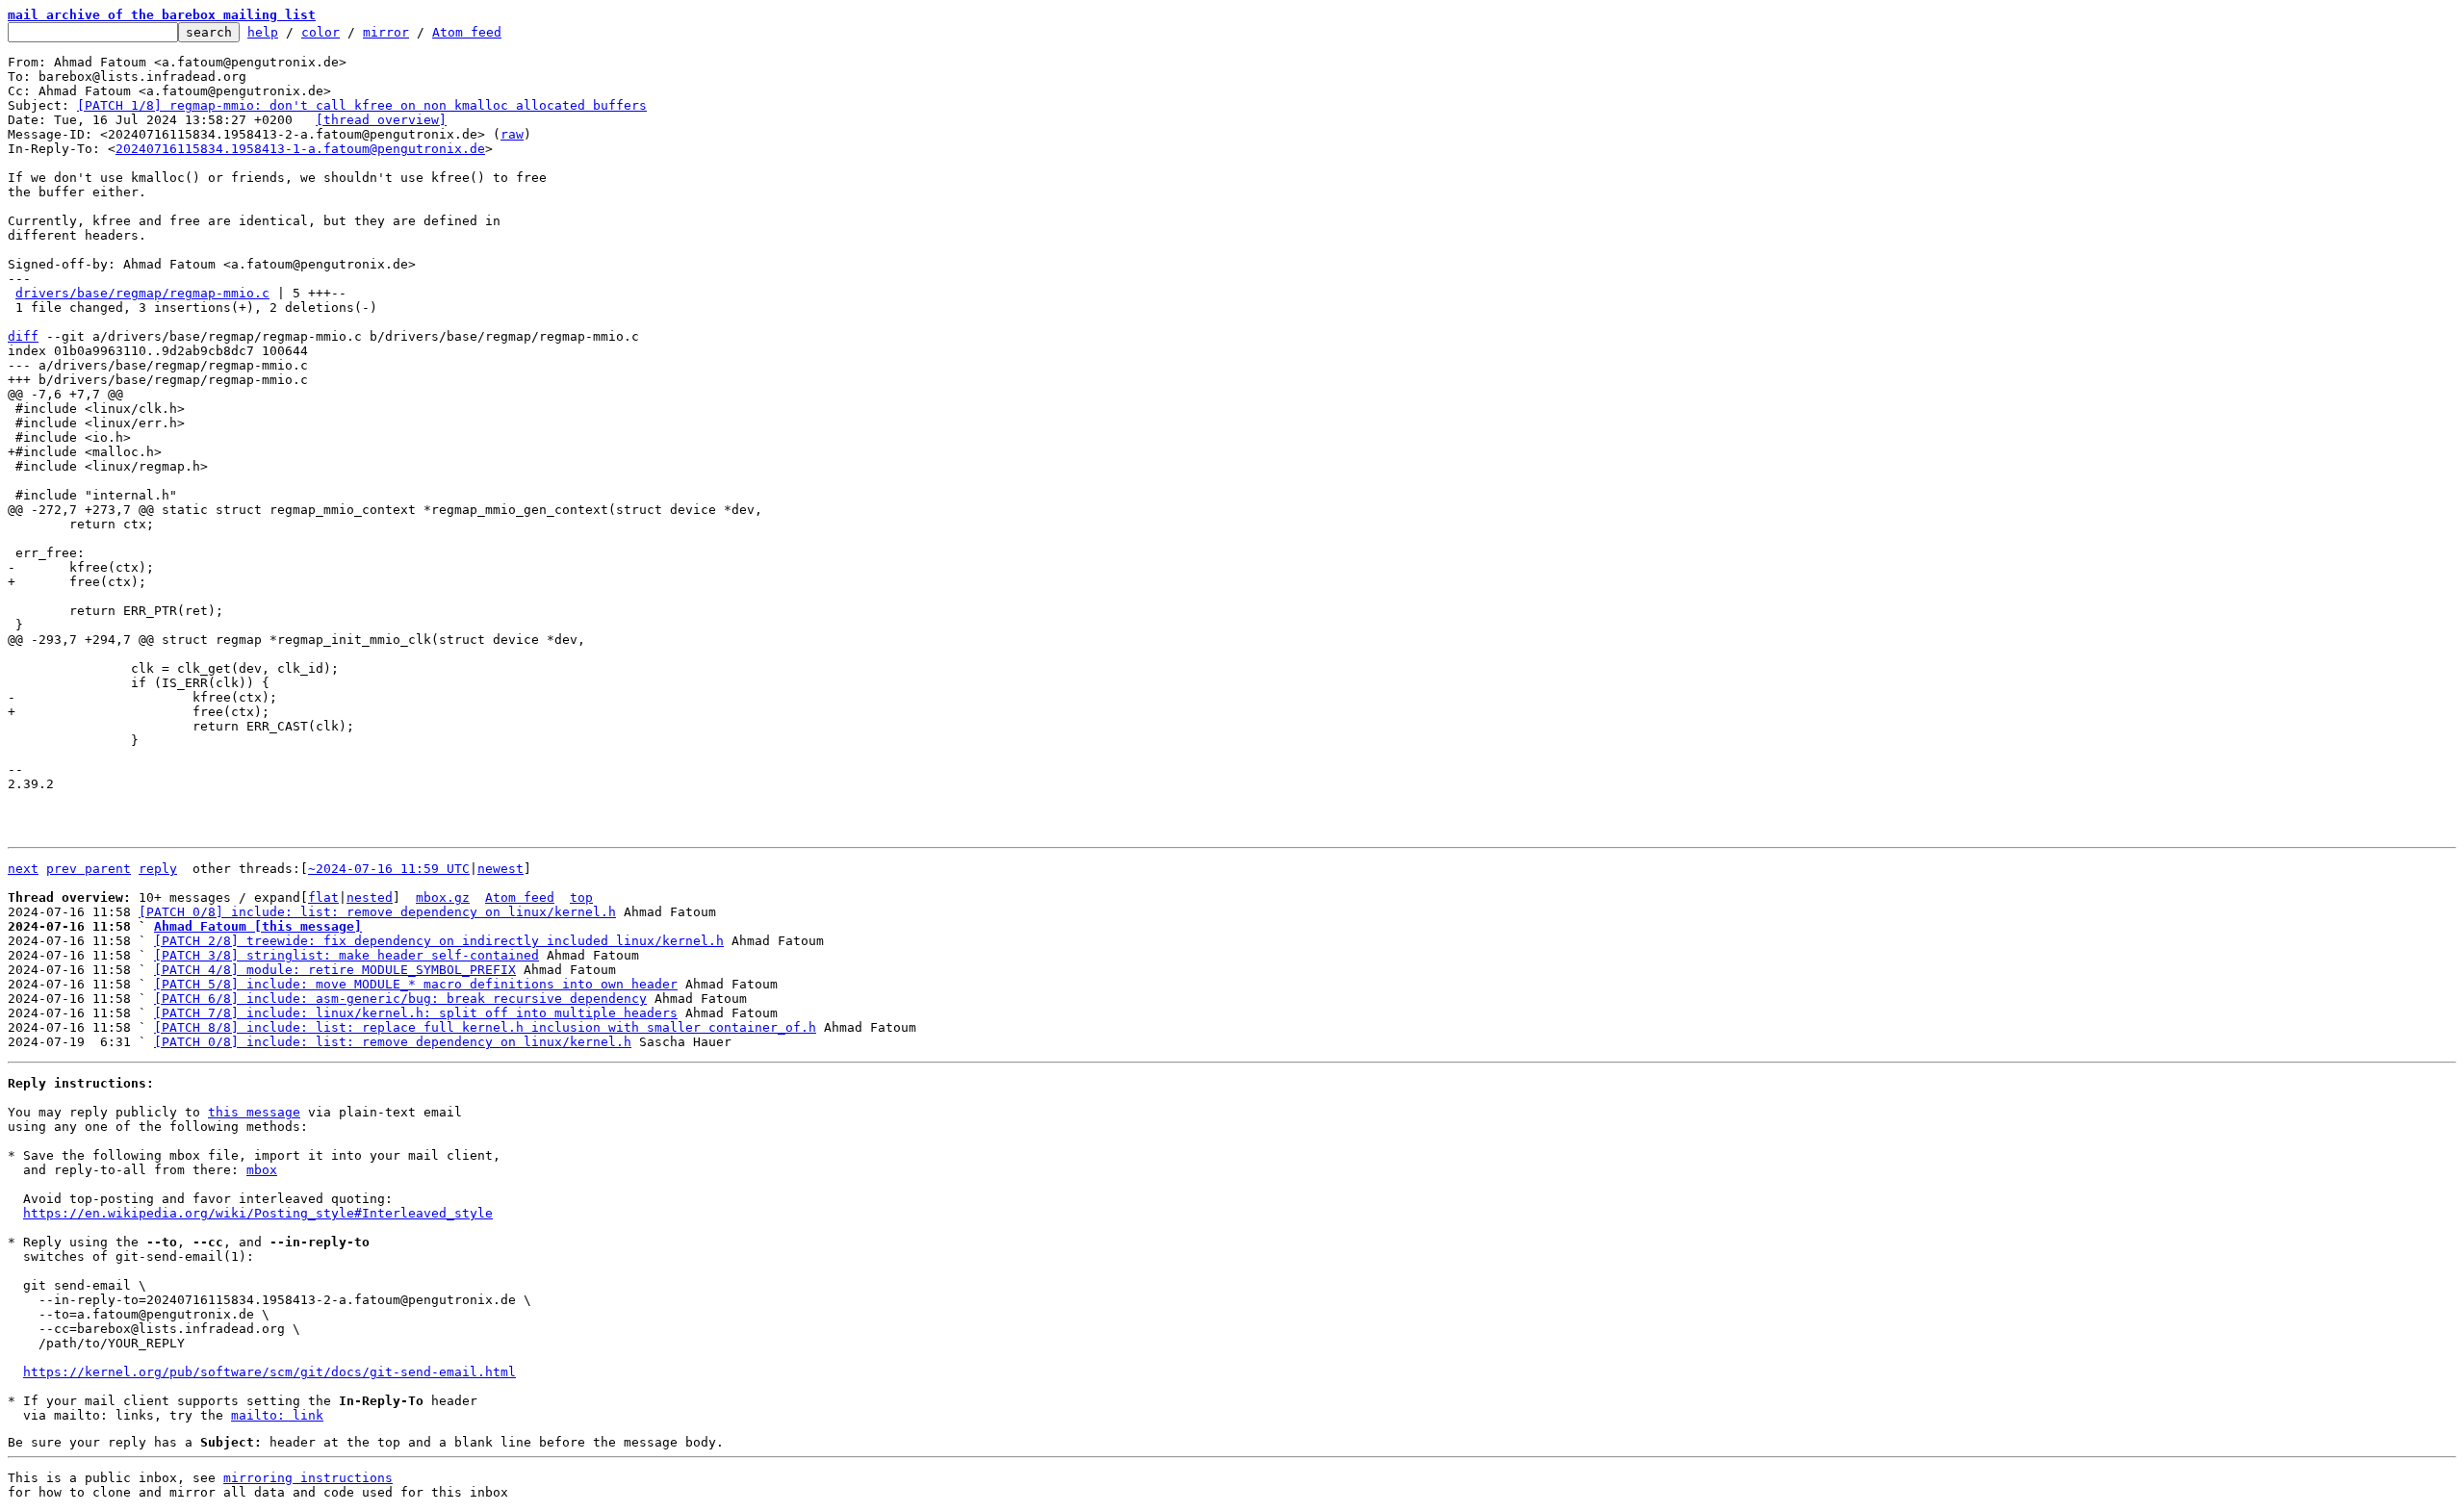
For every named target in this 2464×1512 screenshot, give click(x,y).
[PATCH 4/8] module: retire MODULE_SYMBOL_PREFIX (335, 970)
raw (512, 134)
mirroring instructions (308, 1478)
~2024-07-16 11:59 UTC (389, 869)
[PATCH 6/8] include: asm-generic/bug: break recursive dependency (400, 999)
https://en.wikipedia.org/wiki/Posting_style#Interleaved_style (258, 1213)
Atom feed (467, 32)
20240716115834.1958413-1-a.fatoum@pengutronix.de (300, 149)
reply (158, 869)
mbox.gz (443, 897)
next (23, 869)
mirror (386, 32)
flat (323, 897)
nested (370, 897)
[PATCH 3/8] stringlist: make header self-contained (346, 955)
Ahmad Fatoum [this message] (258, 926)
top (581, 897)
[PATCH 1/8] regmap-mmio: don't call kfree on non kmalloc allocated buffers (362, 105)
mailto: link (277, 1415)
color (321, 32)
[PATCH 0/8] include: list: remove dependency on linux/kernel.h (377, 912)
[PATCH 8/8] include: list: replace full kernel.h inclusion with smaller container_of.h (485, 1027)
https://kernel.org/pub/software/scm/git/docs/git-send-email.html (269, 1372)
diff (23, 336)
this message (254, 1112)
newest (500, 869)
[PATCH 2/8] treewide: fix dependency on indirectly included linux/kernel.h (439, 941)
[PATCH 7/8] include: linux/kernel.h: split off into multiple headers (416, 1013)
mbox (262, 1170)
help (263, 32)
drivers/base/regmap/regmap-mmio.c (142, 293)
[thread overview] (381, 120)
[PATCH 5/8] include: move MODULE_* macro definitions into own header (416, 984)
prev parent (89, 869)
